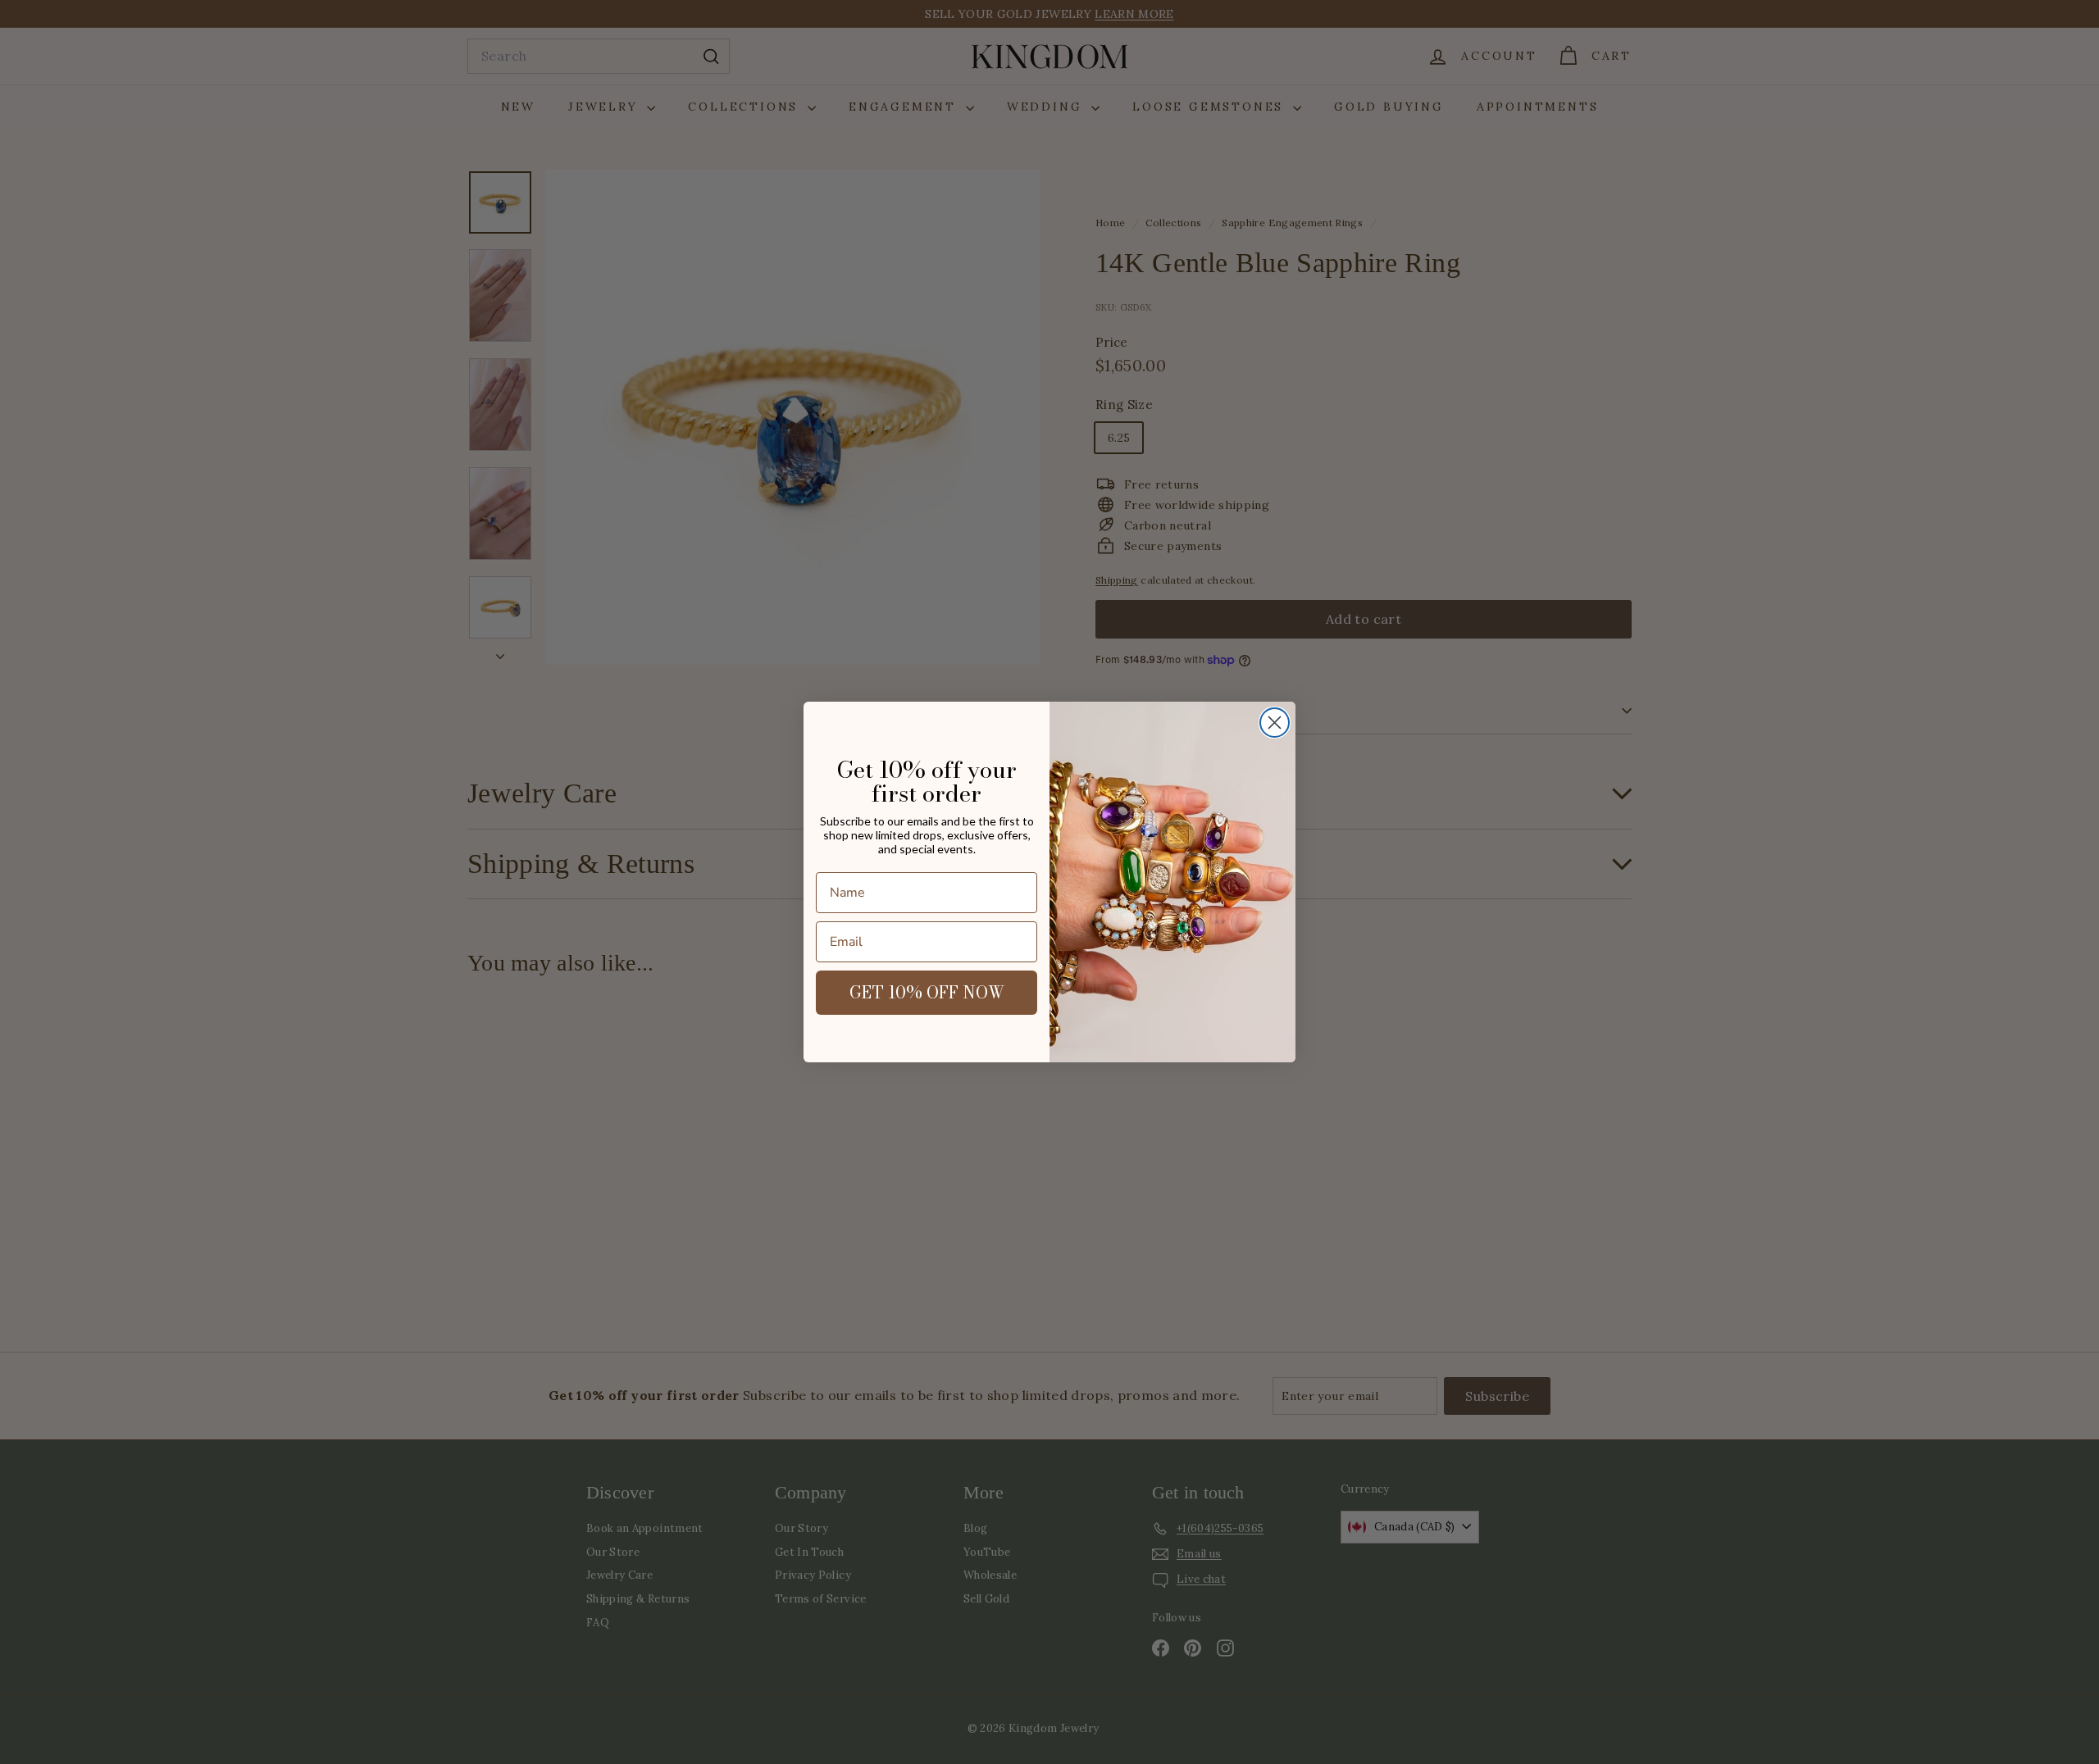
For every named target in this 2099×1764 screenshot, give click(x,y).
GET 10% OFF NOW (927, 992)
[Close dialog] (1275, 723)
